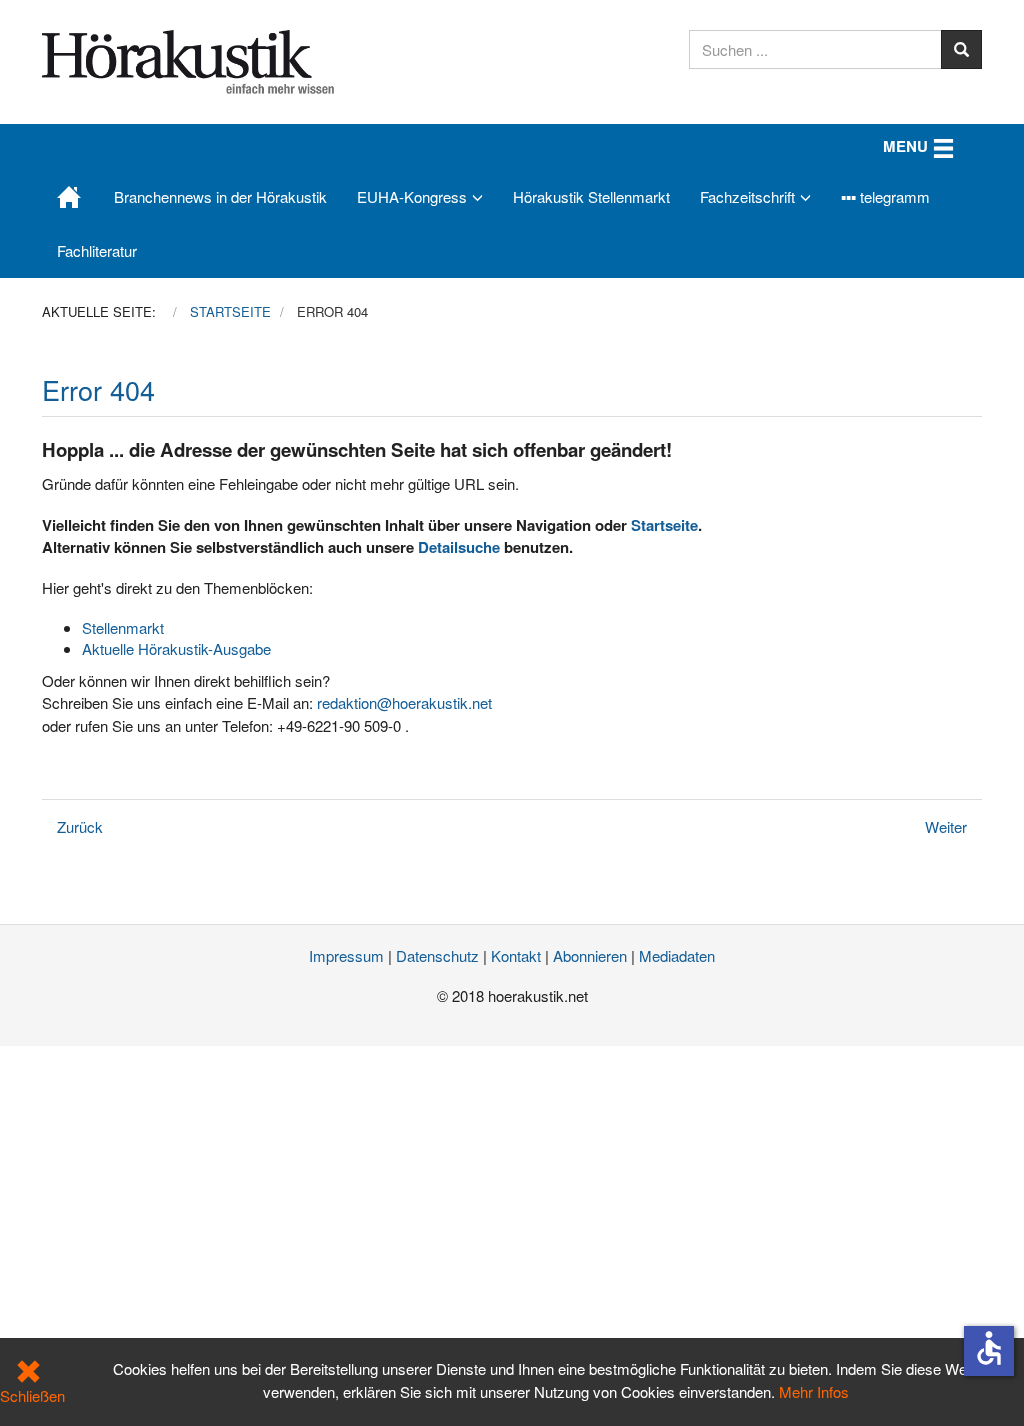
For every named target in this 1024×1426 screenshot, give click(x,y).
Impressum (346, 955)
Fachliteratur (97, 250)
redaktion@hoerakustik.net (404, 702)
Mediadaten (677, 955)
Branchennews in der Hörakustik (220, 196)
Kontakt (516, 955)
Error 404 (98, 389)
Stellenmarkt (123, 627)
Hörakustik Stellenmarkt (591, 196)
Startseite (664, 525)
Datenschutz (437, 955)
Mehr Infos (814, 1391)
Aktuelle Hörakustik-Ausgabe (176, 648)
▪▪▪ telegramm (885, 196)
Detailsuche (459, 547)
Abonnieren (590, 955)
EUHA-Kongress (412, 196)
